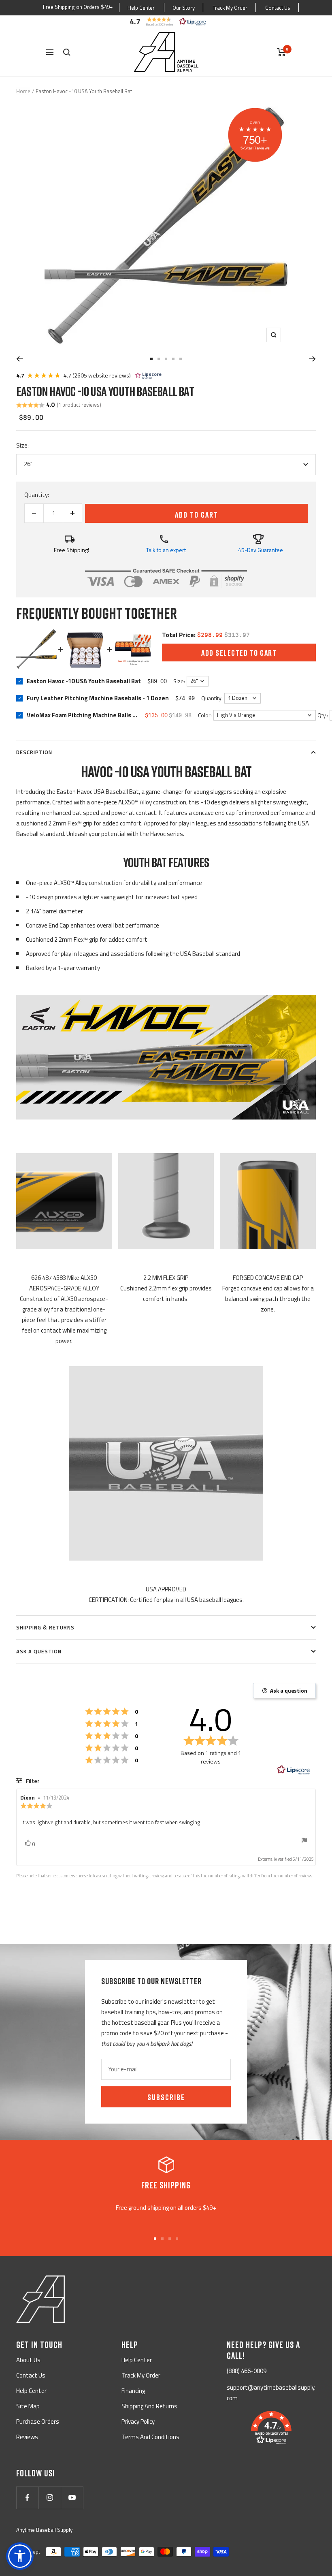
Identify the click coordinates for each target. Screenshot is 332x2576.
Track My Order (230, 8)
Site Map (28, 2406)
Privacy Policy (138, 2421)
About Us (28, 2360)
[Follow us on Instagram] (50, 2498)
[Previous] (20, 359)
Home (23, 91)
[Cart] (282, 52)
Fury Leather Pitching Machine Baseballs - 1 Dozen (98, 698)
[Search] (67, 52)
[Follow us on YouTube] (72, 2498)
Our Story (184, 8)
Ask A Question (39, 1651)
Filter (32, 1781)
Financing (133, 2391)
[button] (166, 21)
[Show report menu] (304, 1842)
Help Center (141, 8)
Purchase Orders (38, 2421)
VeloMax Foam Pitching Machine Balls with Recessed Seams (83, 715)
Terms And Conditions (150, 2437)
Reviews (27, 2437)
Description (34, 752)
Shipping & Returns (45, 1627)
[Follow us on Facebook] (27, 2498)
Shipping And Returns (149, 2406)
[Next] (312, 359)
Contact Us (278, 8)
